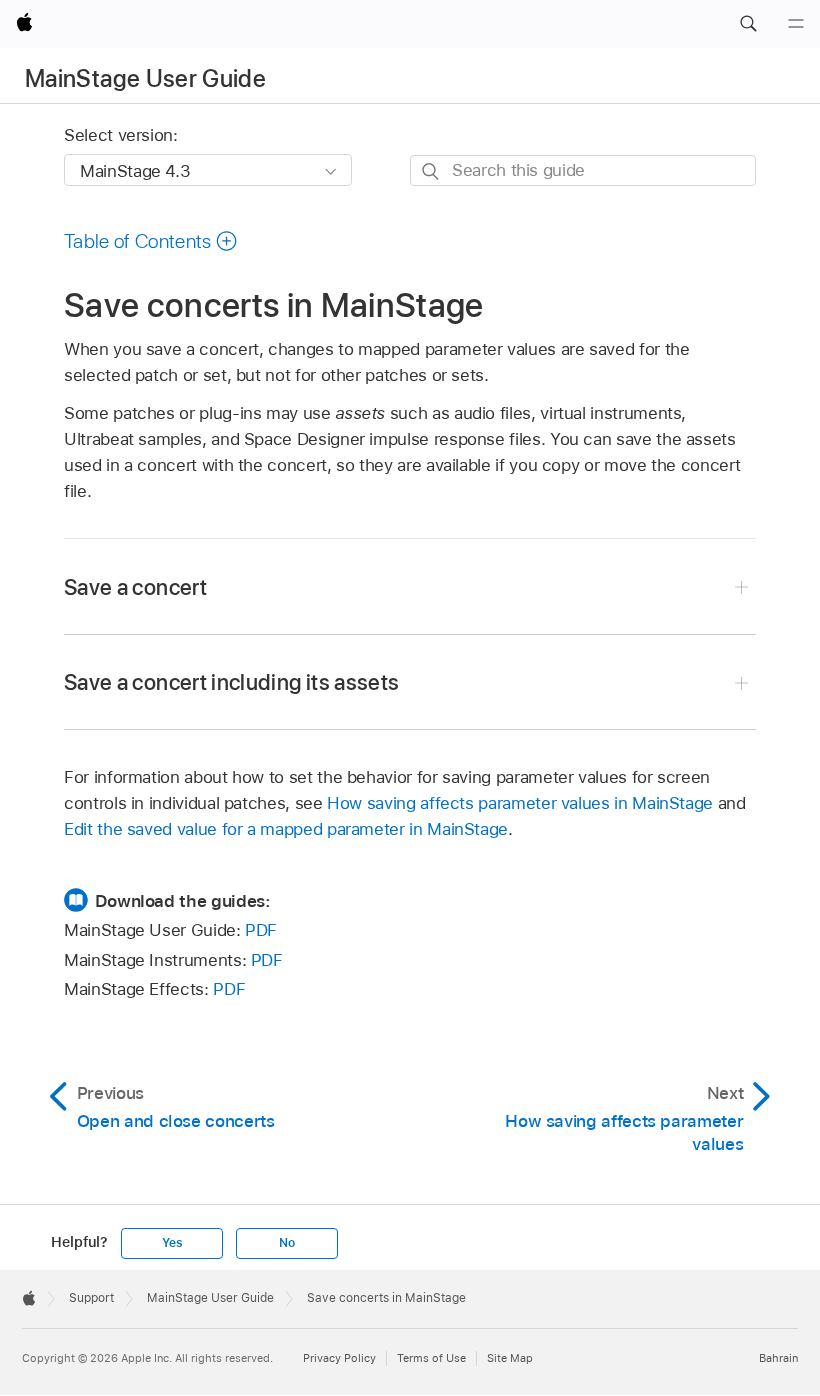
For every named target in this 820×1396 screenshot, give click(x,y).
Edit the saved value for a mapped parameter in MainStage (286, 829)
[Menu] (796, 24)
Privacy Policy (339, 1358)
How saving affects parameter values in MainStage (520, 803)
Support (91, 1298)
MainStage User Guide (145, 78)
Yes (172, 1243)
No (287, 1243)
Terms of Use (431, 1358)
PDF (261, 930)
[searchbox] (583, 170)
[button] (748, 24)
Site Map (510, 1358)
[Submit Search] (431, 171)
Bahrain (778, 1358)
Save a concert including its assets (231, 682)
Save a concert (135, 587)
